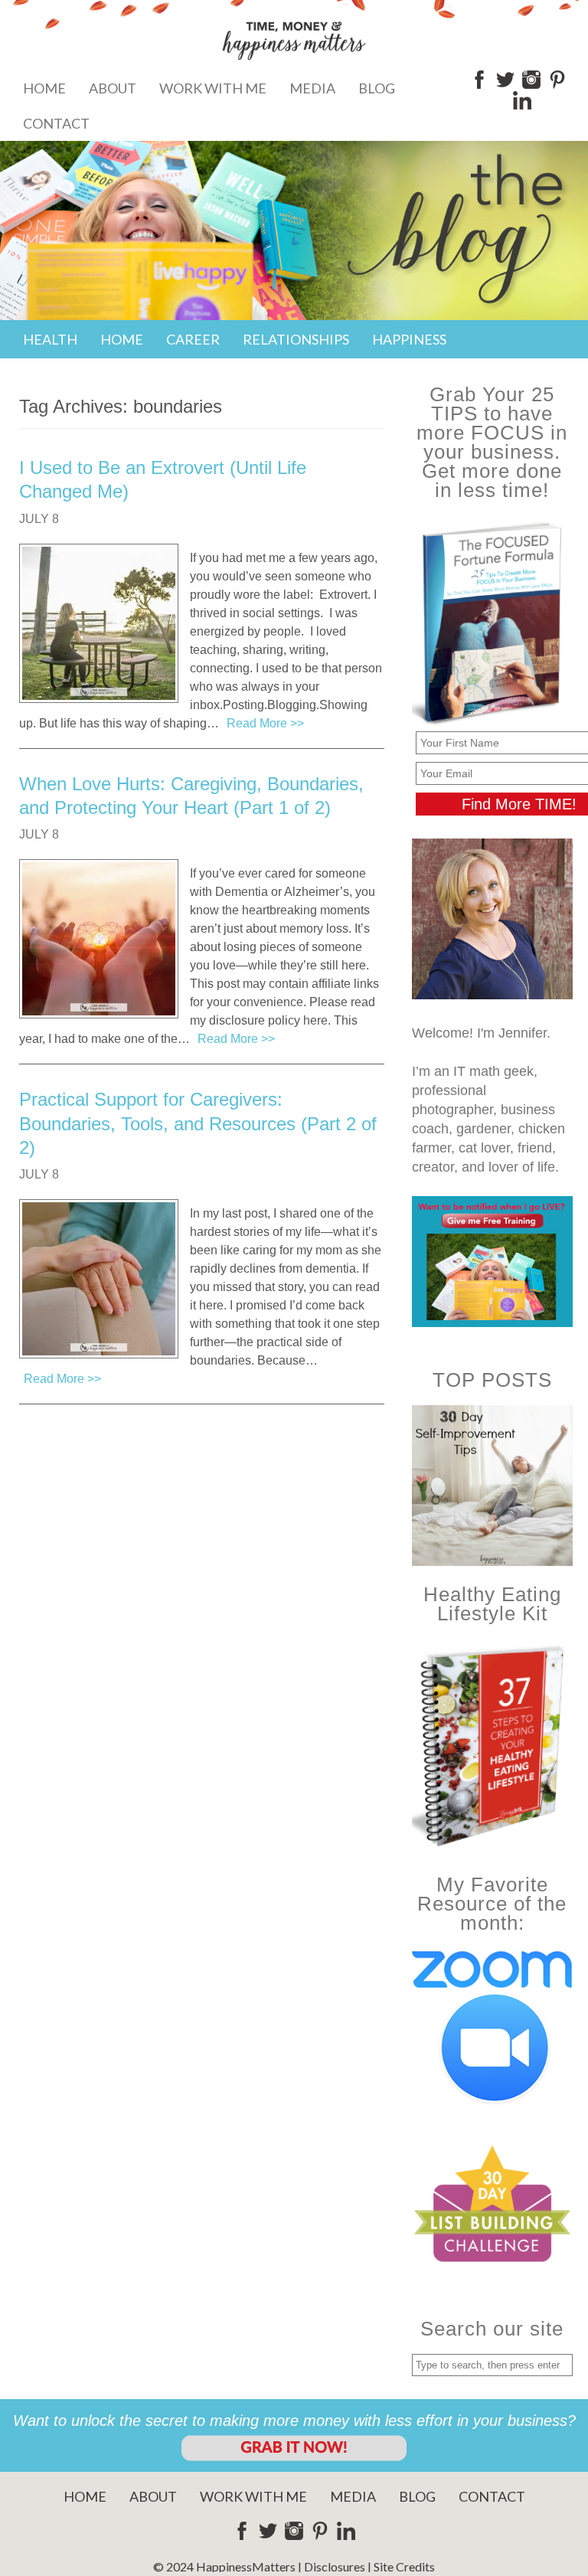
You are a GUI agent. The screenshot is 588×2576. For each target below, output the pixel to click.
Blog (377, 88)
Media (312, 88)
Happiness (409, 339)
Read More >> (265, 723)
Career (193, 339)
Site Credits (404, 2566)
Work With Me (213, 88)
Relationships (296, 339)
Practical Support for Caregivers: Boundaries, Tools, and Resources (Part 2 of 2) (198, 1123)
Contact (56, 123)
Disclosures (335, 2566)
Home (44, 88)
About (113, 88)
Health (50, 339)
